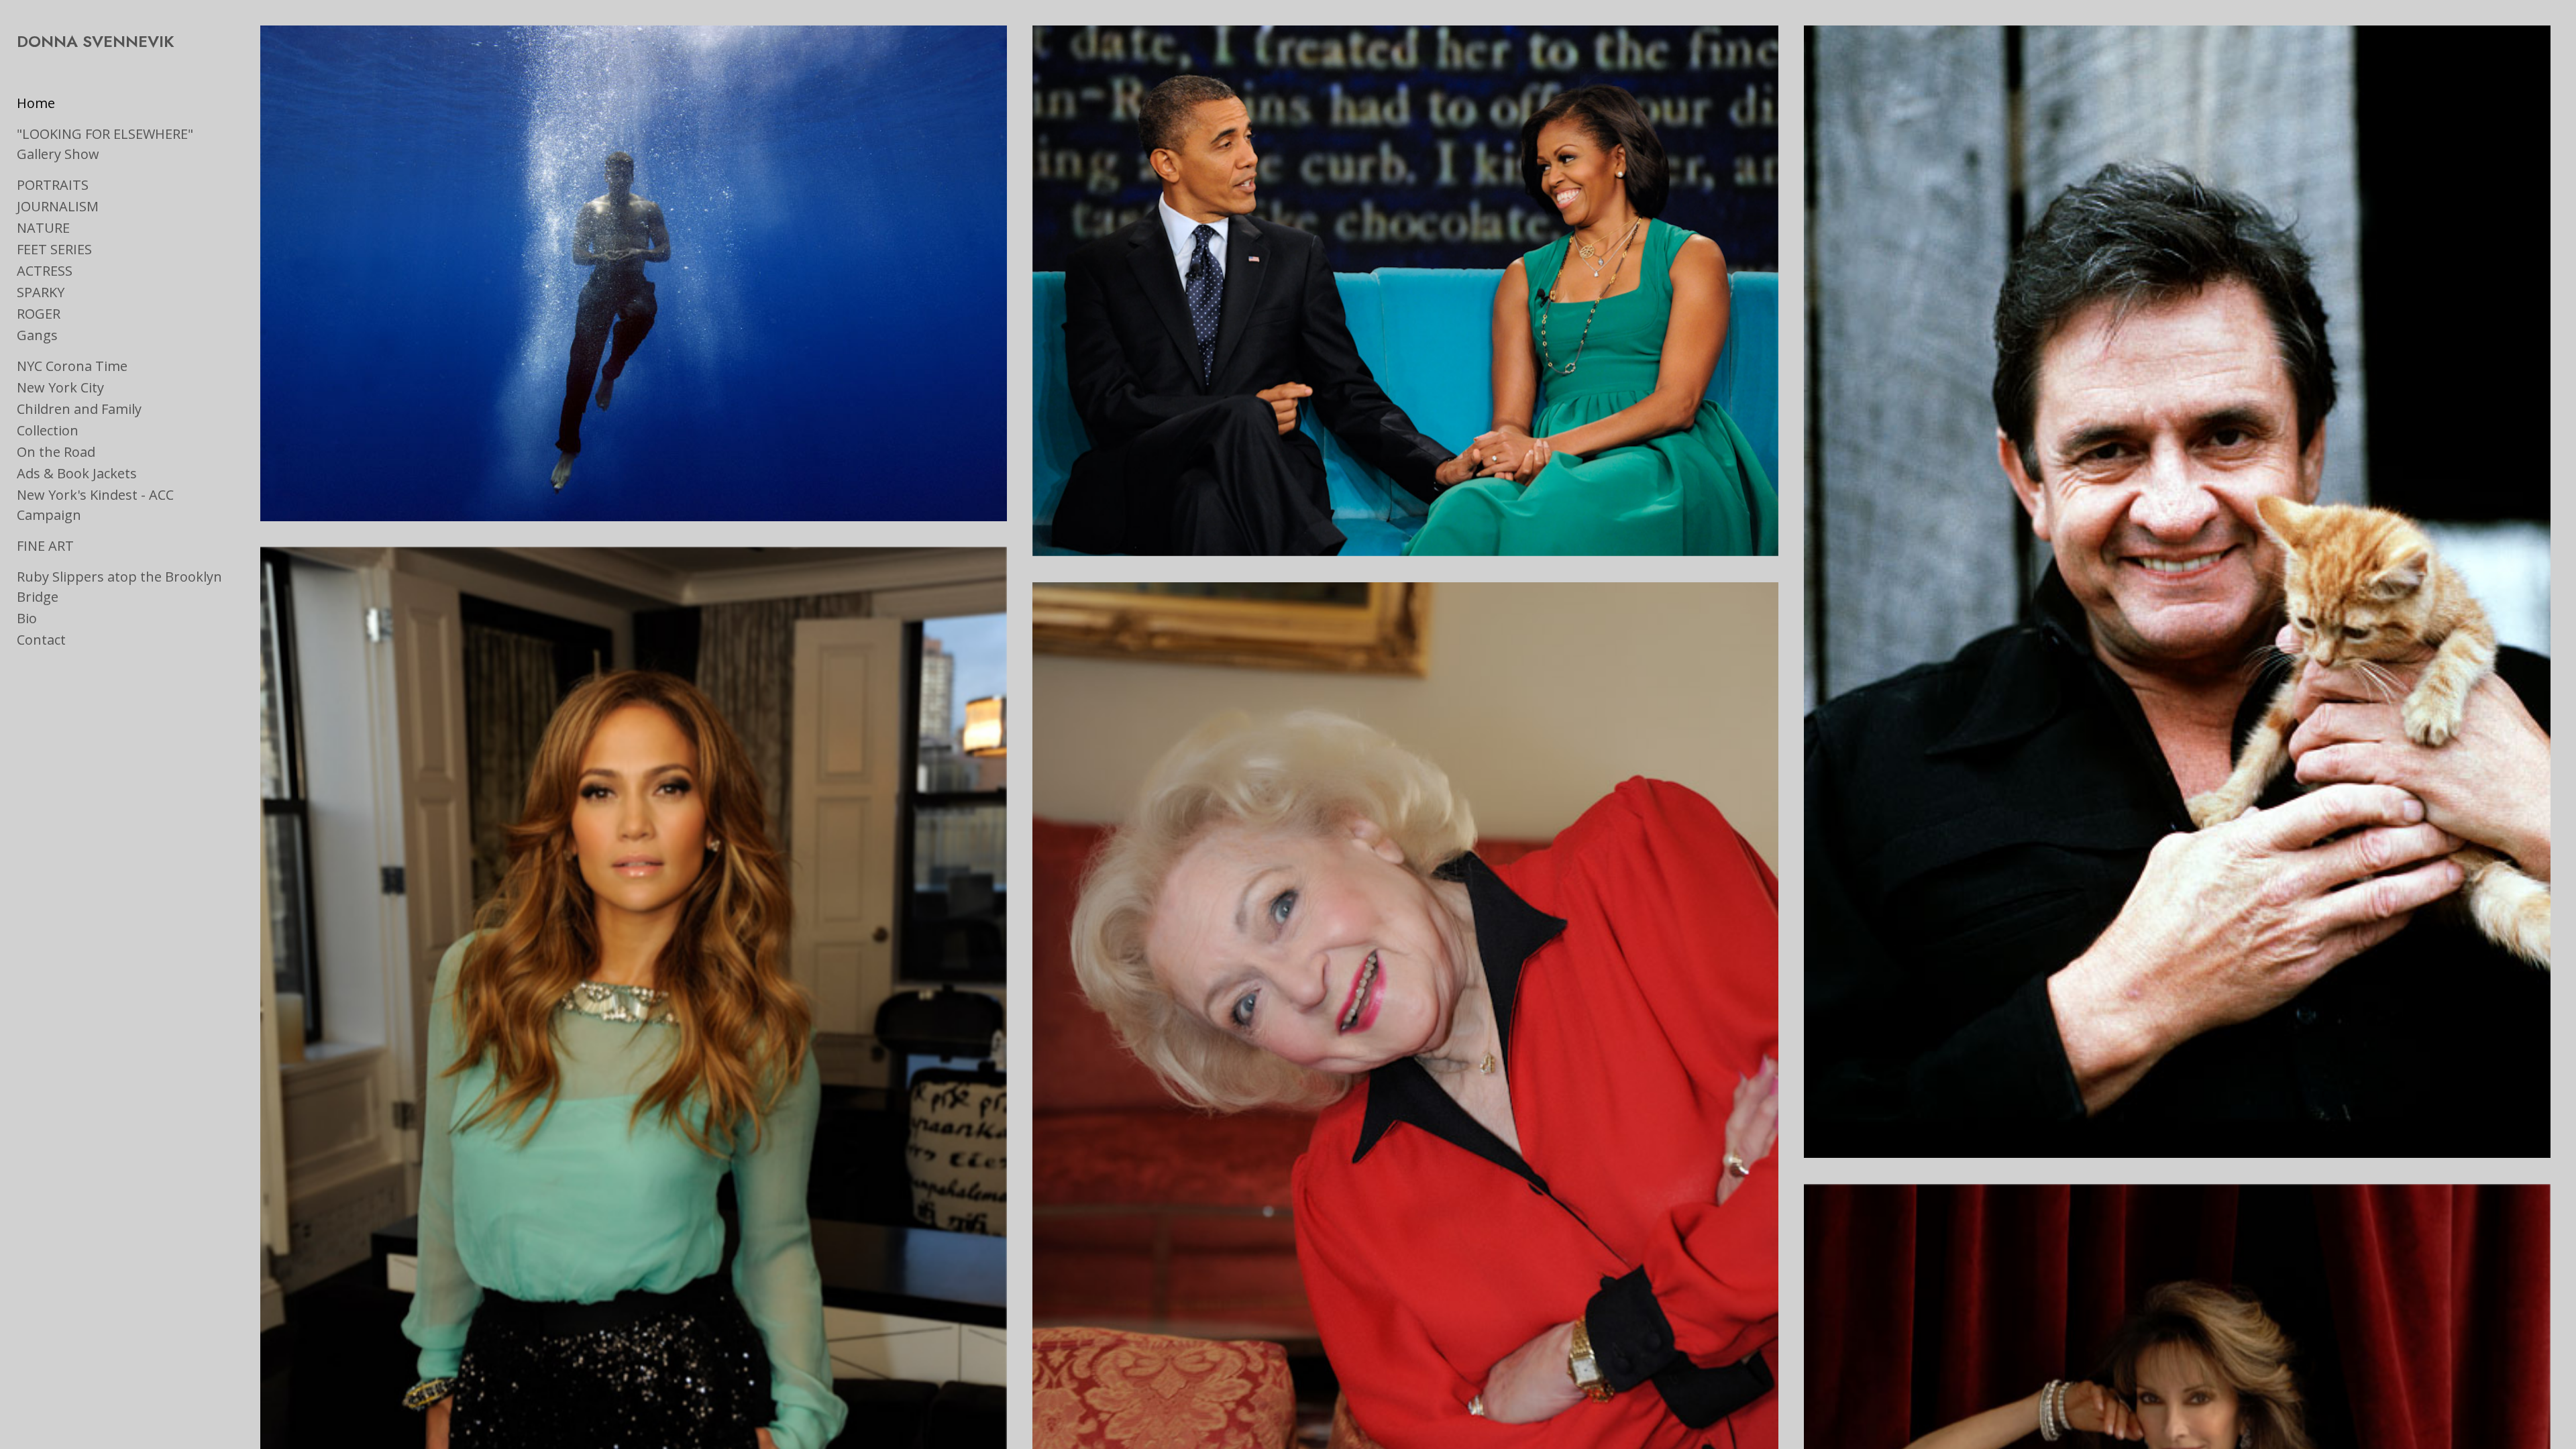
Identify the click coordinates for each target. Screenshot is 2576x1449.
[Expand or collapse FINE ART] (83, 546)
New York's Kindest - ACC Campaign (95, 505)
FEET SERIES (54, 249)
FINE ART (45, 546)
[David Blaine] (633, 273)
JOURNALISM (58, 206)
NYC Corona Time (72, 366)
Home (36, 103)
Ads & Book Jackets (77, 473)
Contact (41, 640)
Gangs (37, 335)
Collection (48, 430)
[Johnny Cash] (2177, 592)
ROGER (39, 314)
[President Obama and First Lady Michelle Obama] (1405, 291)
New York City (60, 387)
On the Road (56, 452)
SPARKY (41, 292)
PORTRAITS (53, 185)
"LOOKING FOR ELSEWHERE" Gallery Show (105, 144)
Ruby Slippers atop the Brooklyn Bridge (119, 587)
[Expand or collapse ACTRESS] (82, 271)
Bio (27, 618)
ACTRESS (45, 271)
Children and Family (79, 409)
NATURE (43, 228)
